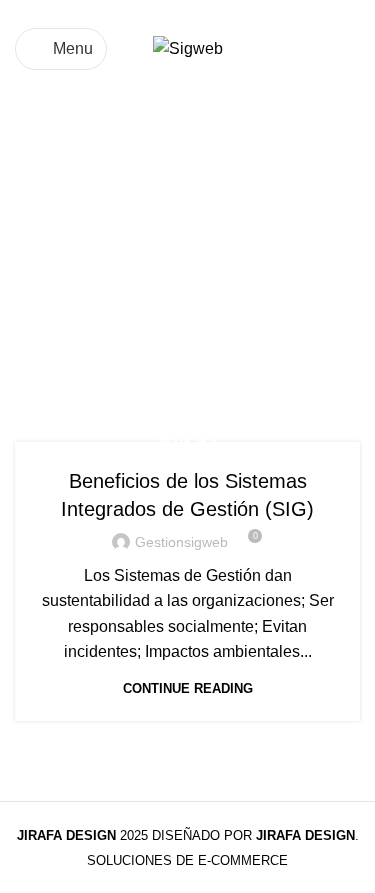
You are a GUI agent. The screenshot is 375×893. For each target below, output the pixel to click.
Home (36, 322)
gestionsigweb (181, 542)
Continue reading (188, 688)
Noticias (187, 441)
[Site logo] (188, 47)
